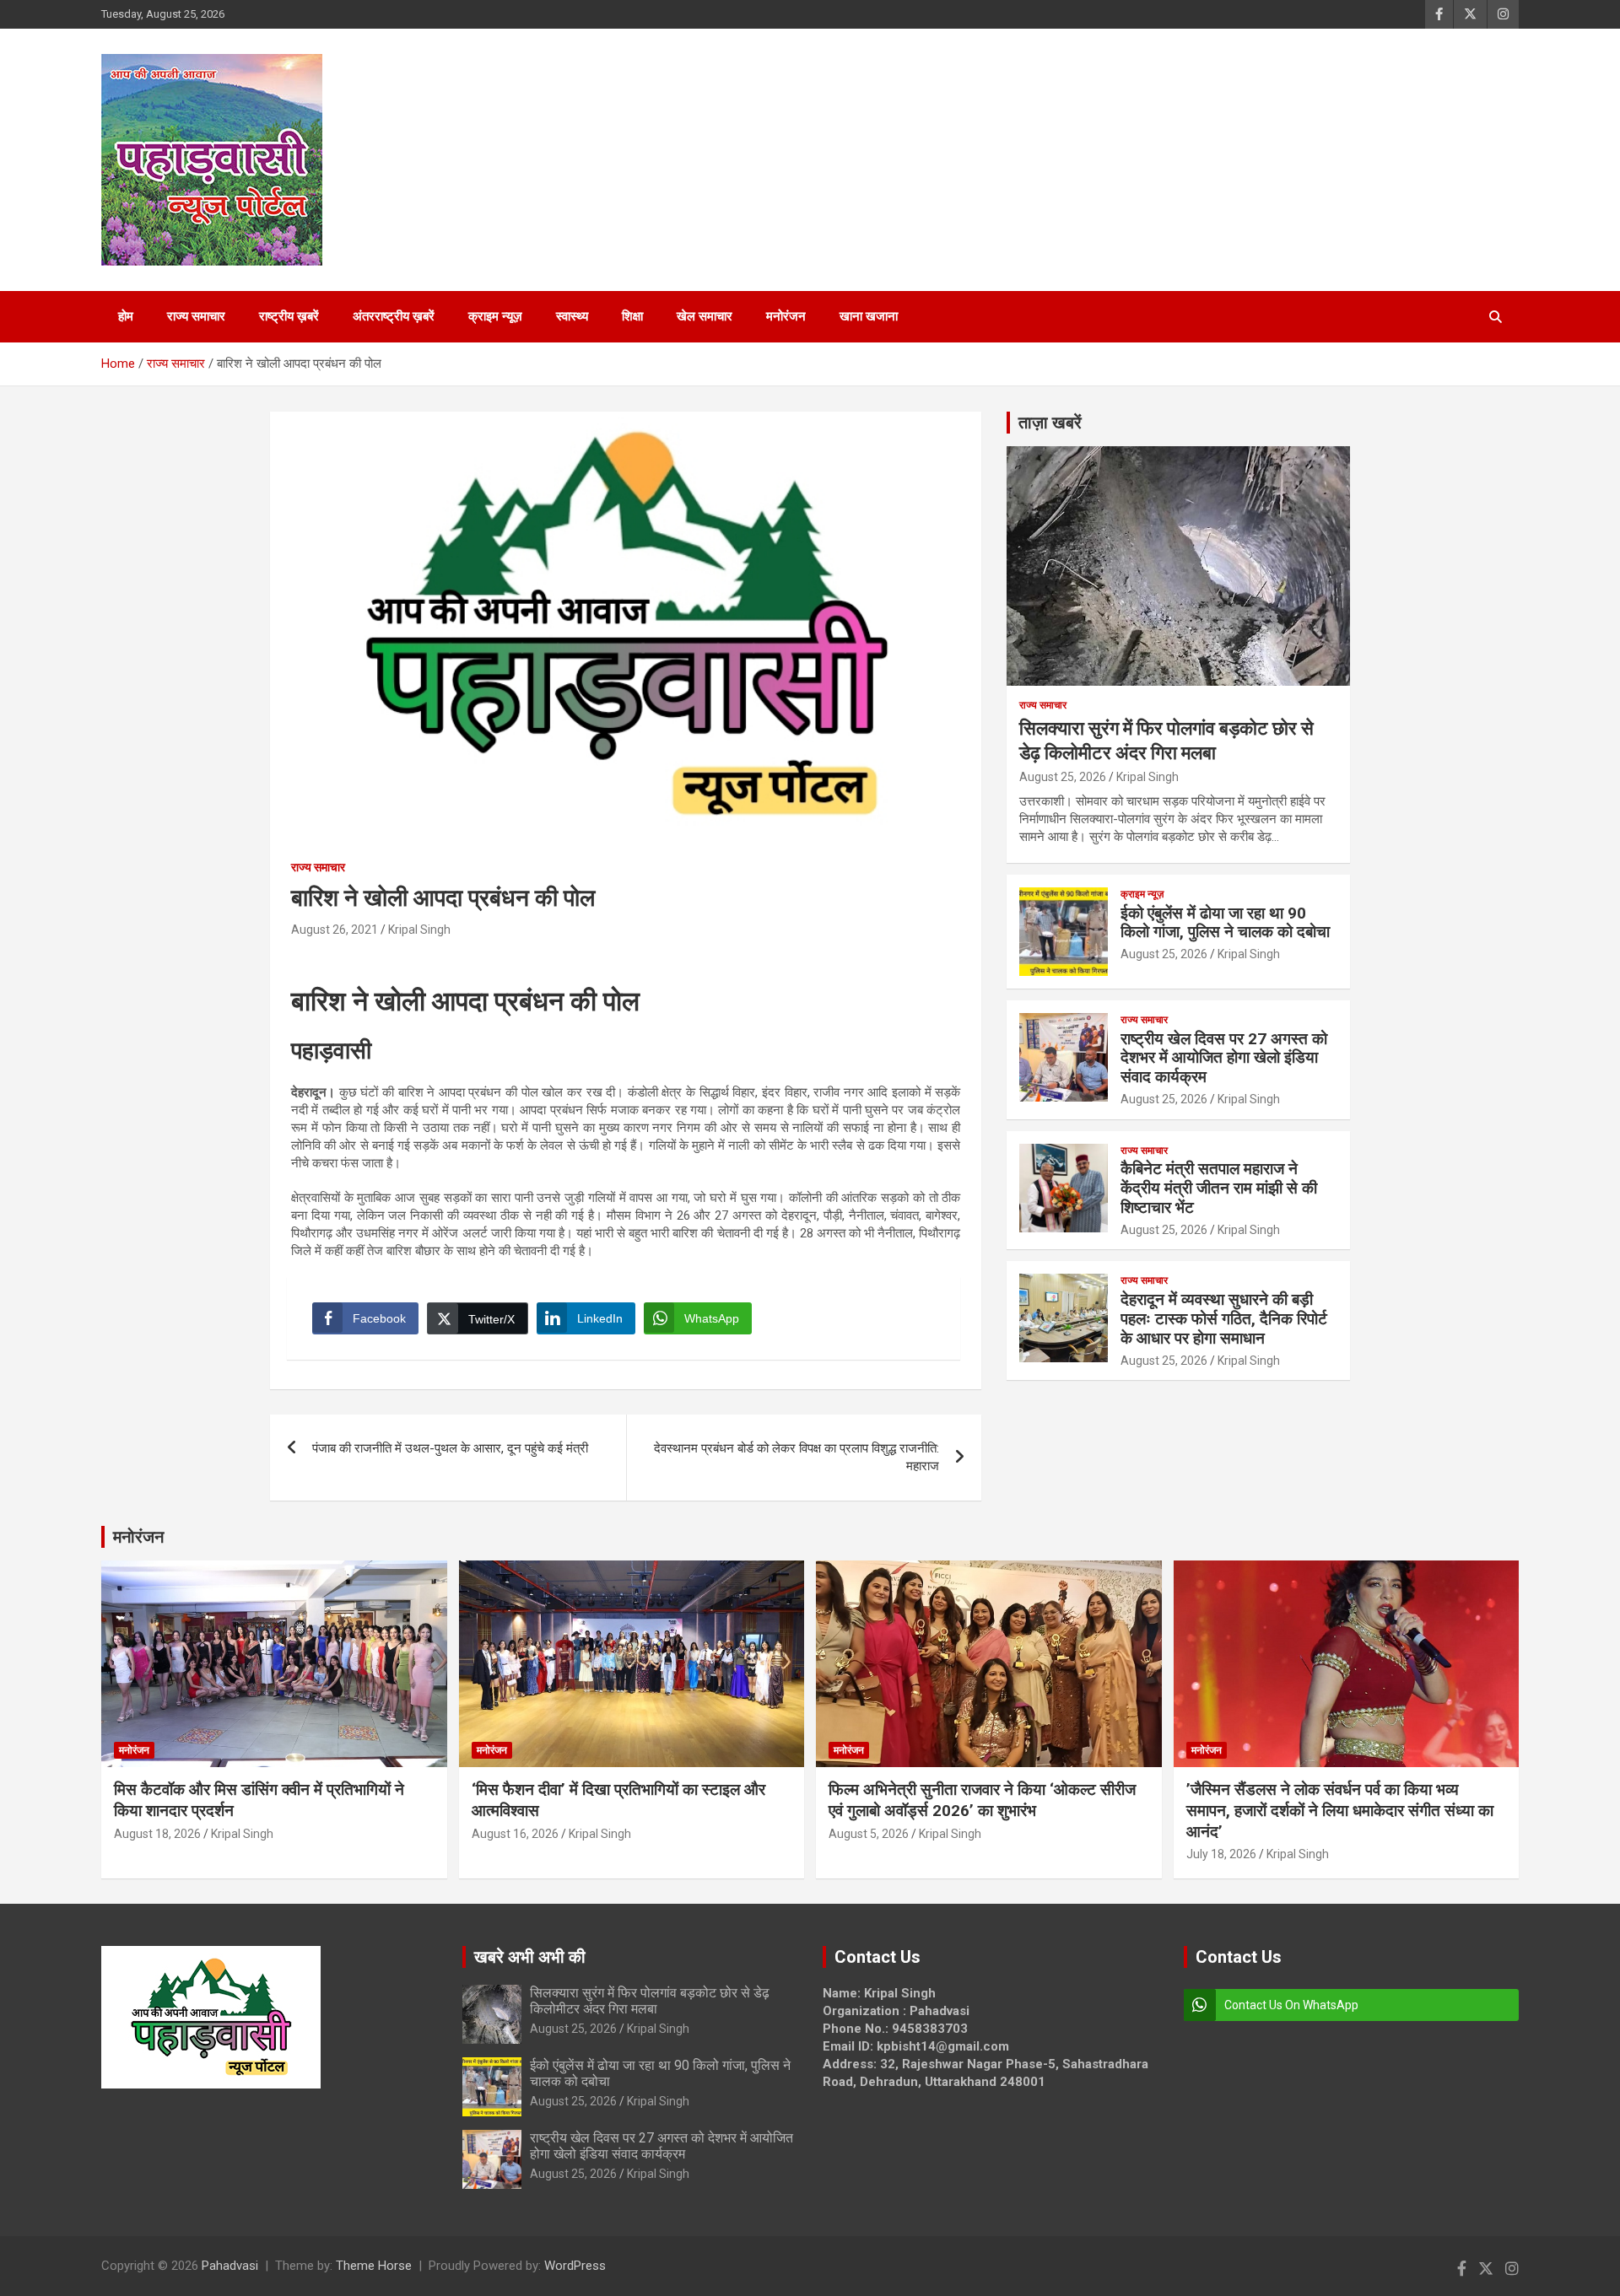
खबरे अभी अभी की (530, 1957)
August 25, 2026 (1063, 777)
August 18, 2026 (157, 1834)
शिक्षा (632, 316)
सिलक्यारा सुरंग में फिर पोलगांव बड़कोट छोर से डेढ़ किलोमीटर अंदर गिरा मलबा (650, 2001)
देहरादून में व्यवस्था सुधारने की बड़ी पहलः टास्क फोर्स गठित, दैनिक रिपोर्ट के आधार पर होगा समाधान (1224, 1319)
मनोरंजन (786, 316)
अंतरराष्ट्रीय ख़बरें (394, 316)
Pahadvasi (230, 2266)
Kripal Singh (419, 930)
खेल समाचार (705, 316)
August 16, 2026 (515, 1834)
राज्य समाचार (196, 316)
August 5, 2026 (869, 1834)
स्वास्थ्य (572, 316)
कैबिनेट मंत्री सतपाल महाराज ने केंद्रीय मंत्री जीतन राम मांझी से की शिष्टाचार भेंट (1219, 1188)
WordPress (575, 2266)
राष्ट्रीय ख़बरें (289, 316)
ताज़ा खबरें (1050, 423)
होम (126, 316)
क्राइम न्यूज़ (495, 316)
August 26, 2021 (335, 930)
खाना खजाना (869, 316)
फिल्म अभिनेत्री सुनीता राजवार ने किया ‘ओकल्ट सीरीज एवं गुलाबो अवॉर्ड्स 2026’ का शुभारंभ (982, 1800)
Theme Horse (374, 2266)
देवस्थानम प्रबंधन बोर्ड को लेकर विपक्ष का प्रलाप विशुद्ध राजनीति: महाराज (796, 1457)
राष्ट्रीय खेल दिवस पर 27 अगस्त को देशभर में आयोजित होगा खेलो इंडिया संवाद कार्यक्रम (1224, 1058)
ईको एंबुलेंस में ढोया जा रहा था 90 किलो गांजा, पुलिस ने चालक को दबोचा (1225, 923)
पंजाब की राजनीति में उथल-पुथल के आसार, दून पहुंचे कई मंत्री (450, 1448)
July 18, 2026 (1221, 1854)
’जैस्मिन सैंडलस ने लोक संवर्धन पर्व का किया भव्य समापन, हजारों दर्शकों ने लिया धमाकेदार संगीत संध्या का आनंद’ (1340, 1810)
